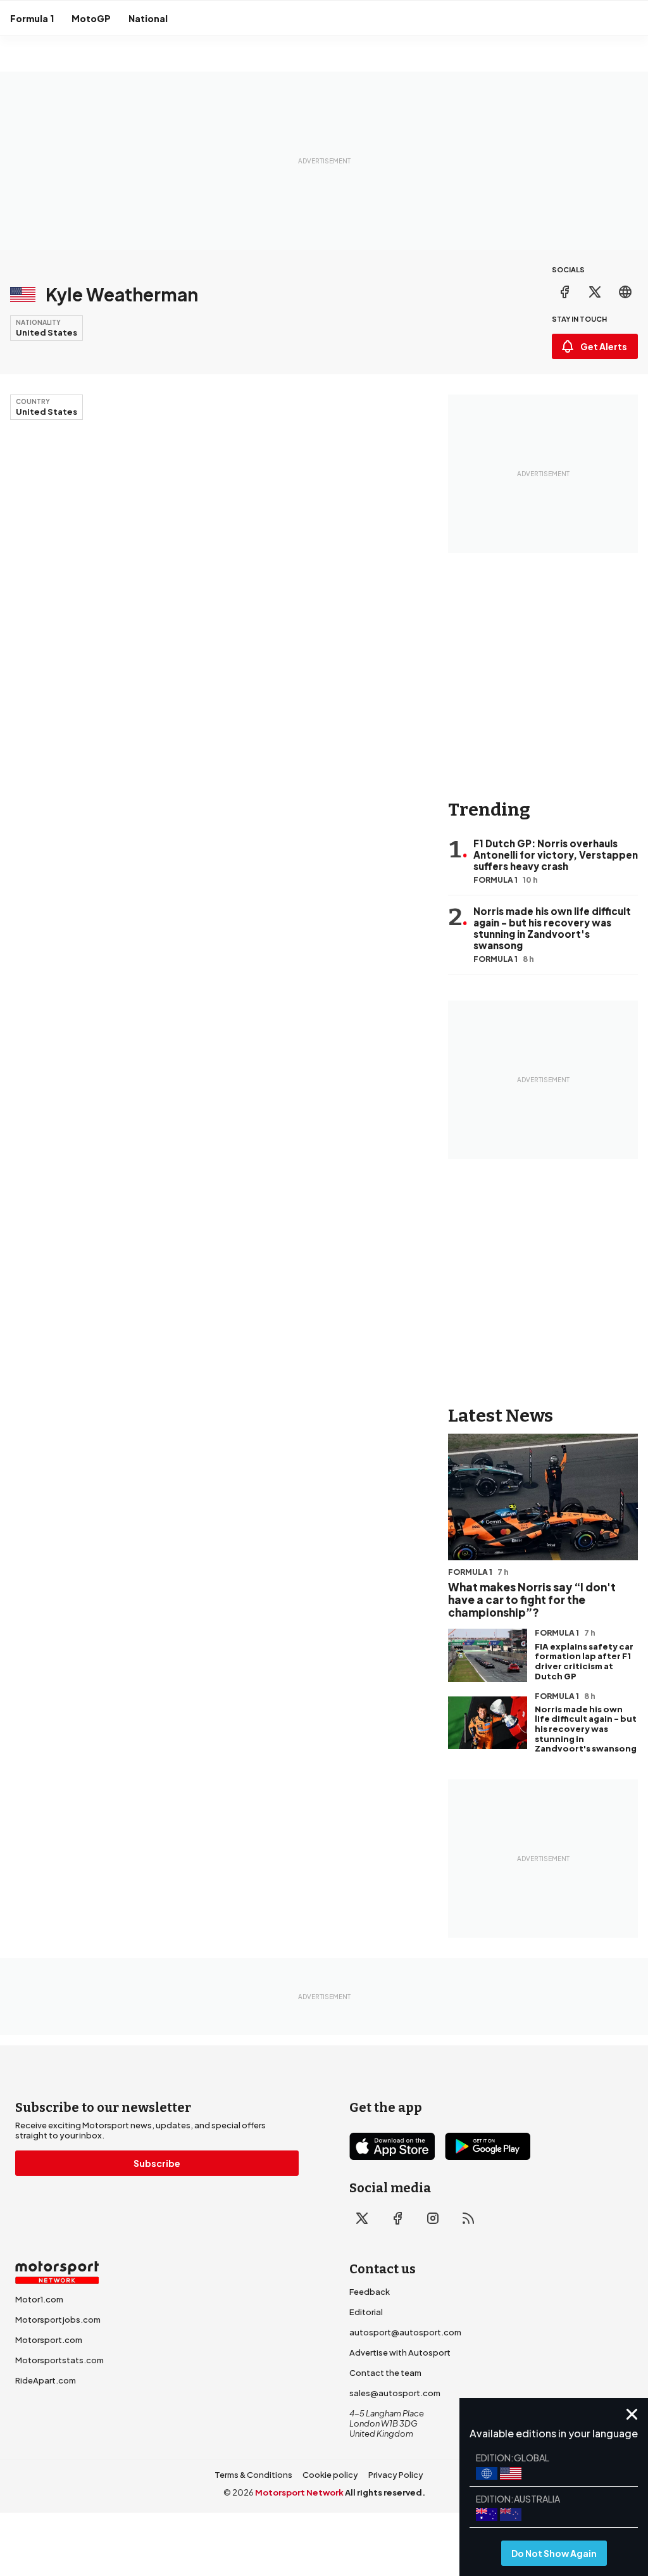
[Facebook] (564, 292)
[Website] (625, 292)
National (148, 18)
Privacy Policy (396, 2475)
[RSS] (468, 2218)
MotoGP (91, 18)
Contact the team (385, 2373)
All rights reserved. (385, 2492)
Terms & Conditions (253, 2475)
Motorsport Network (299, 2492)
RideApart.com (46, 2380)
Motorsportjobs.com (58, 2320)
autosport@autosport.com (405, 2332)
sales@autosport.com (395, 2393)
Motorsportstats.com (59, 2360)
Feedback (370, 2292)
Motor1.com (39, 2299)
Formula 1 (32, 18)
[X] (595, 292)
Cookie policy (330, 2475)
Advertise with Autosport (400, 2352)
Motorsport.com (49, 2340)
